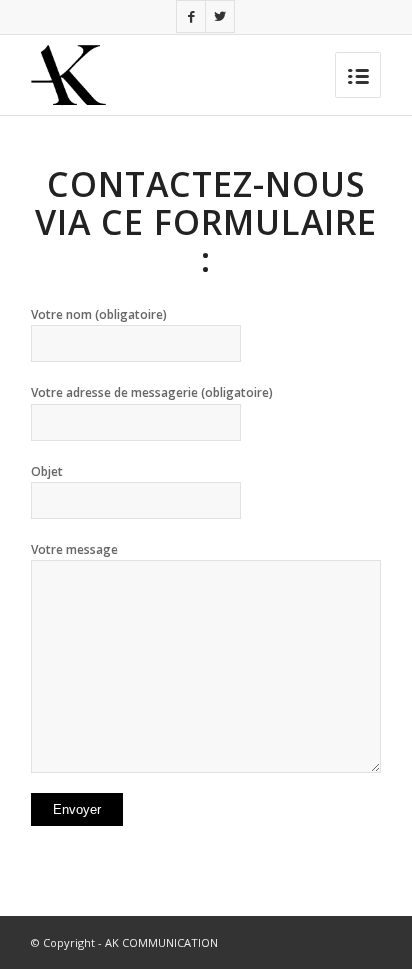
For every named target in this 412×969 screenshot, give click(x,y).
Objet (47, 471)
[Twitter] (220, 16)
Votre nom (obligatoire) (99, 314)
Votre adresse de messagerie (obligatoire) (152, 392)
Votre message (74, 549)
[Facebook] (191, 16)
